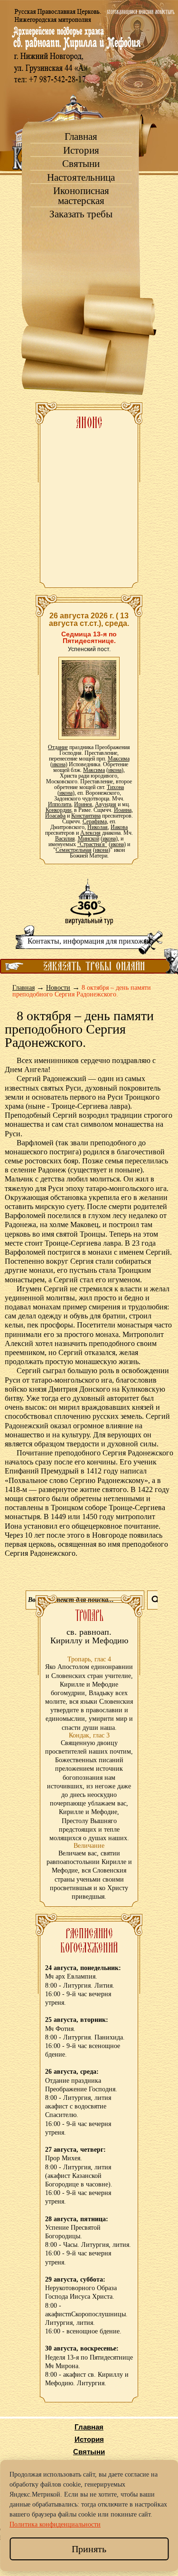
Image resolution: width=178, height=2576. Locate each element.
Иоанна (123, 810)
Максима (119, 759)
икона (59, 764)
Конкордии (58, 810)
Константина (86, 816)
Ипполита (60, 804)
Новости (58, 988)
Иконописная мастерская (81, 196)
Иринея (83, 804)
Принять (89, 2549)
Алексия (90, 833)
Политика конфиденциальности (55, 2524)
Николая (98, 827)
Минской (89, 839)
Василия (65, 839)
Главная (81, 137)
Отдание (58, 747)
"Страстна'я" (92, 844)
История (81, 151)
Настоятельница (81, 178)
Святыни (81, 164)
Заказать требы (81, 214)
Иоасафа (55, 816)
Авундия (106, 804)
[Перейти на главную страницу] (89, 86)
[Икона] (89, 698)
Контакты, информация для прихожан (89, 941)
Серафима (95, 821)
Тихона (115, 787)
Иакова (119, 827)
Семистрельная (74, 850)
